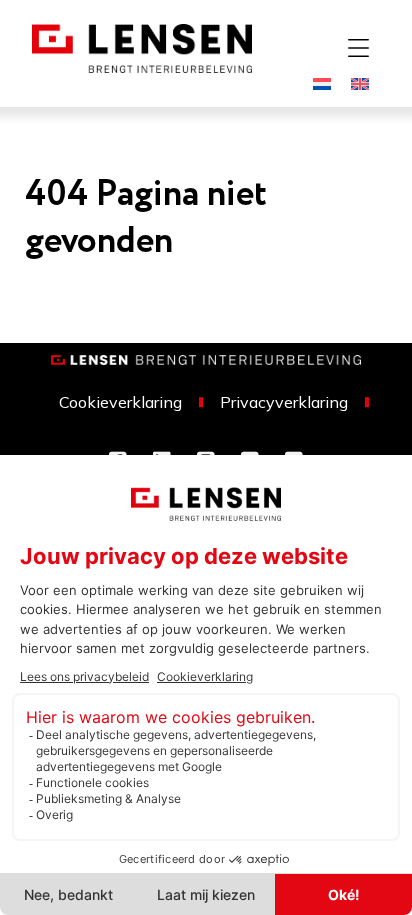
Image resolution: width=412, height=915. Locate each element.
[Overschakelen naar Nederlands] (322, 82)
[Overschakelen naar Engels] (360, 82)
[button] (358, 48)
